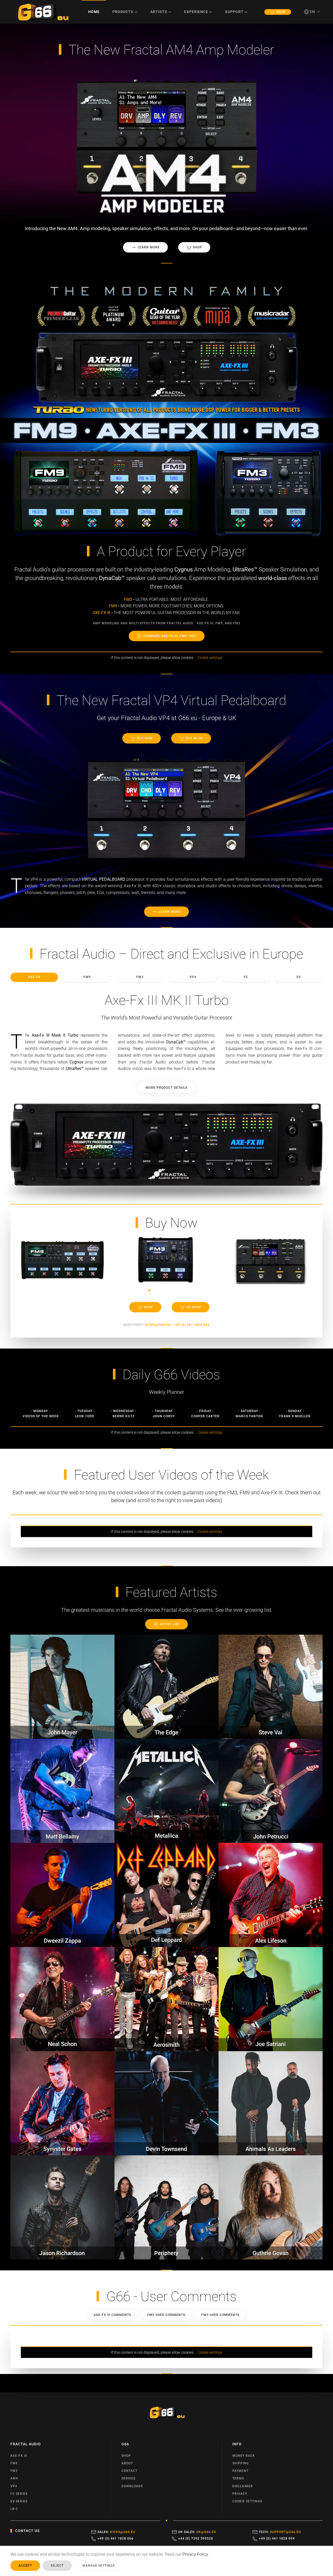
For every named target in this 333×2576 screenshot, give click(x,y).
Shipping (241, 2463)
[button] (312, 12)
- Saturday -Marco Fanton (249, 1413)
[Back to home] (42, 12)
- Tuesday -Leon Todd (85, 1413)
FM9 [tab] (87, 977)
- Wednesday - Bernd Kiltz (124, 1413)
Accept (25, 2566)
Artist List (170, 1624)
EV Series (19, 2501)
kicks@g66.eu (123, 2532)
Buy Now (171, 1223)
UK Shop (194, 1307)
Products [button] (123, 12)
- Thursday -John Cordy (164, 1413)
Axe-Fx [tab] (34, 977)
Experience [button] (196, 12)
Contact (129, 2471)
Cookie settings (210, 658)
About (127, 2463)
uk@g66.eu (206, 2532)
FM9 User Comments (166, 2315)
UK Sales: (197, 2532)
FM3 (14, 2471)
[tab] (144, 1290)
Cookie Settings (247, 2501)
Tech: (280, 2532)
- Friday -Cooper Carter (205, 1413)
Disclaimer (243, 2486)
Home (94, 12)
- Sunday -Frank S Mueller (295, 1413)
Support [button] (234, 12)
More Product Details (166, 1088)
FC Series (19, 2494)
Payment (240, 2471)
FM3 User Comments (220, 2315)
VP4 (14, 2486)
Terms (238, 2478)
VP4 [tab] (193, 977)
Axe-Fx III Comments (112, 2315)
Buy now (145, 738)
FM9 (14, 2463)
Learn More (149, 247)
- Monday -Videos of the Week (41, 1413)
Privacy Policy (195, 2554)
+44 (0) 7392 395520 (196, 2539)
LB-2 (14, 2509)
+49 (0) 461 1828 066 (116, 2539)
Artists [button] (159, 12)
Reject (57, 2566)
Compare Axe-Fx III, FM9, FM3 (170, 636)
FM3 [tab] (140, 977)
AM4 (14, 2478)
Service (129, 2478)
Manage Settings (99, 2566)
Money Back (244, 2456)
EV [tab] (299, 977)
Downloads (132, 2486)
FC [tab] (246, 977)
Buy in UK (194, 738)
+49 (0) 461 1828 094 (277, 2539)
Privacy (240, 2494)
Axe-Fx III (19, 2456)
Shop (281, 12)
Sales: (116, 2532)
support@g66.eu (286, 2532)
